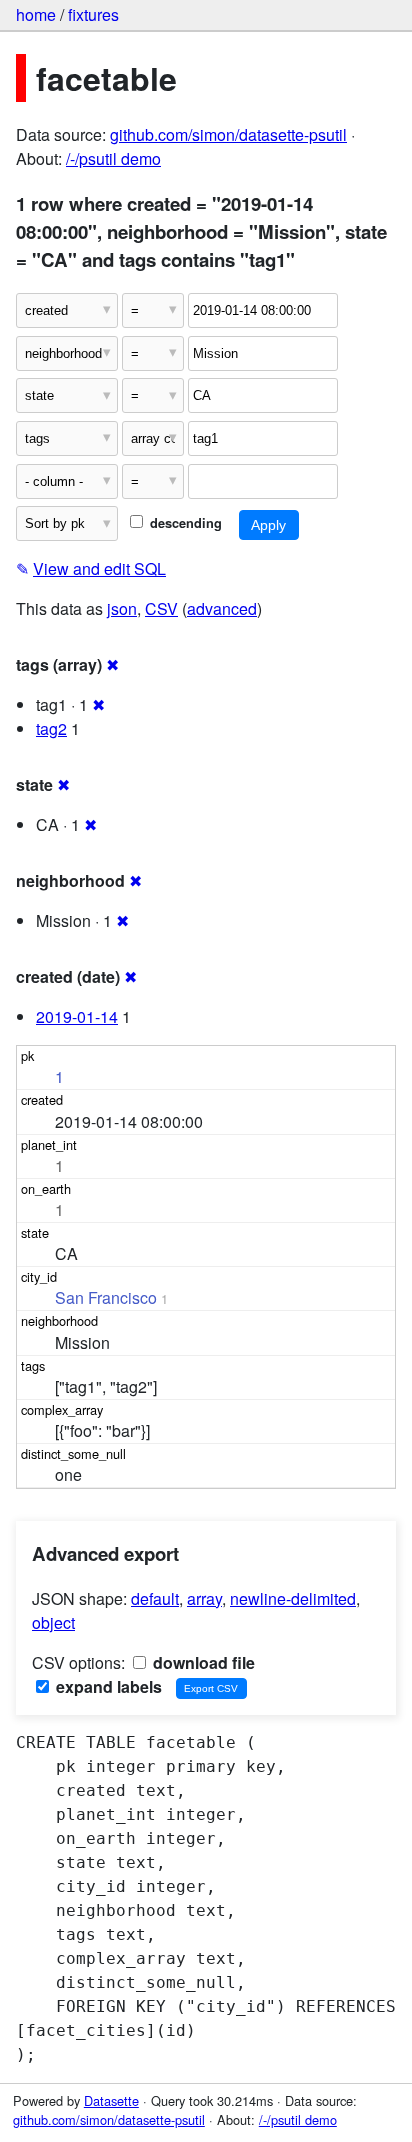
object (53, 1622)
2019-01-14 (77, 1016)
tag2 (51, 728)
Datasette (111, 2100)
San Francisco (106, 1297)
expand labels (107, 1686)
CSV (161, 608)
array (204, 1598)
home (36, 14)
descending (184, 523)
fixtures (93, 14)
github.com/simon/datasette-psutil (228, 134)
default (155, 1598)
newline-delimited (293, 1598)
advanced (222, 608)
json (122, 608)
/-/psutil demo (113, 158)
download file (202, 1662)
